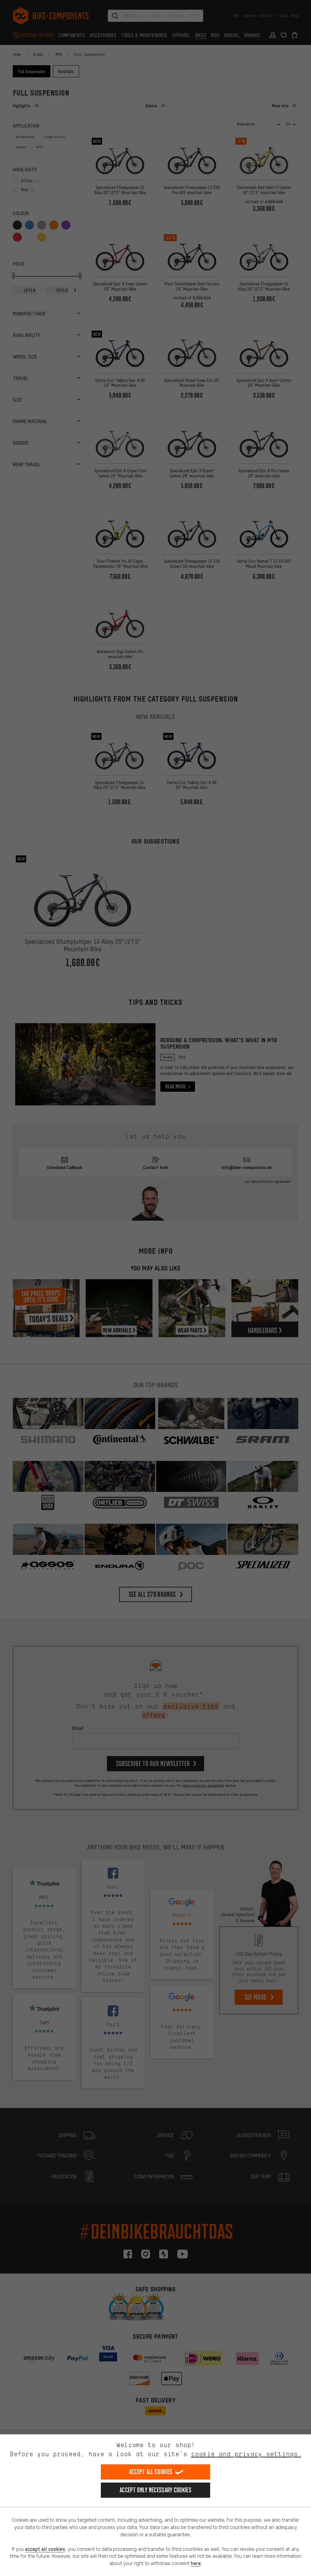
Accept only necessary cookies (155, 2490)
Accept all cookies (151, 2472)
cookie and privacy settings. (246, 2454)
